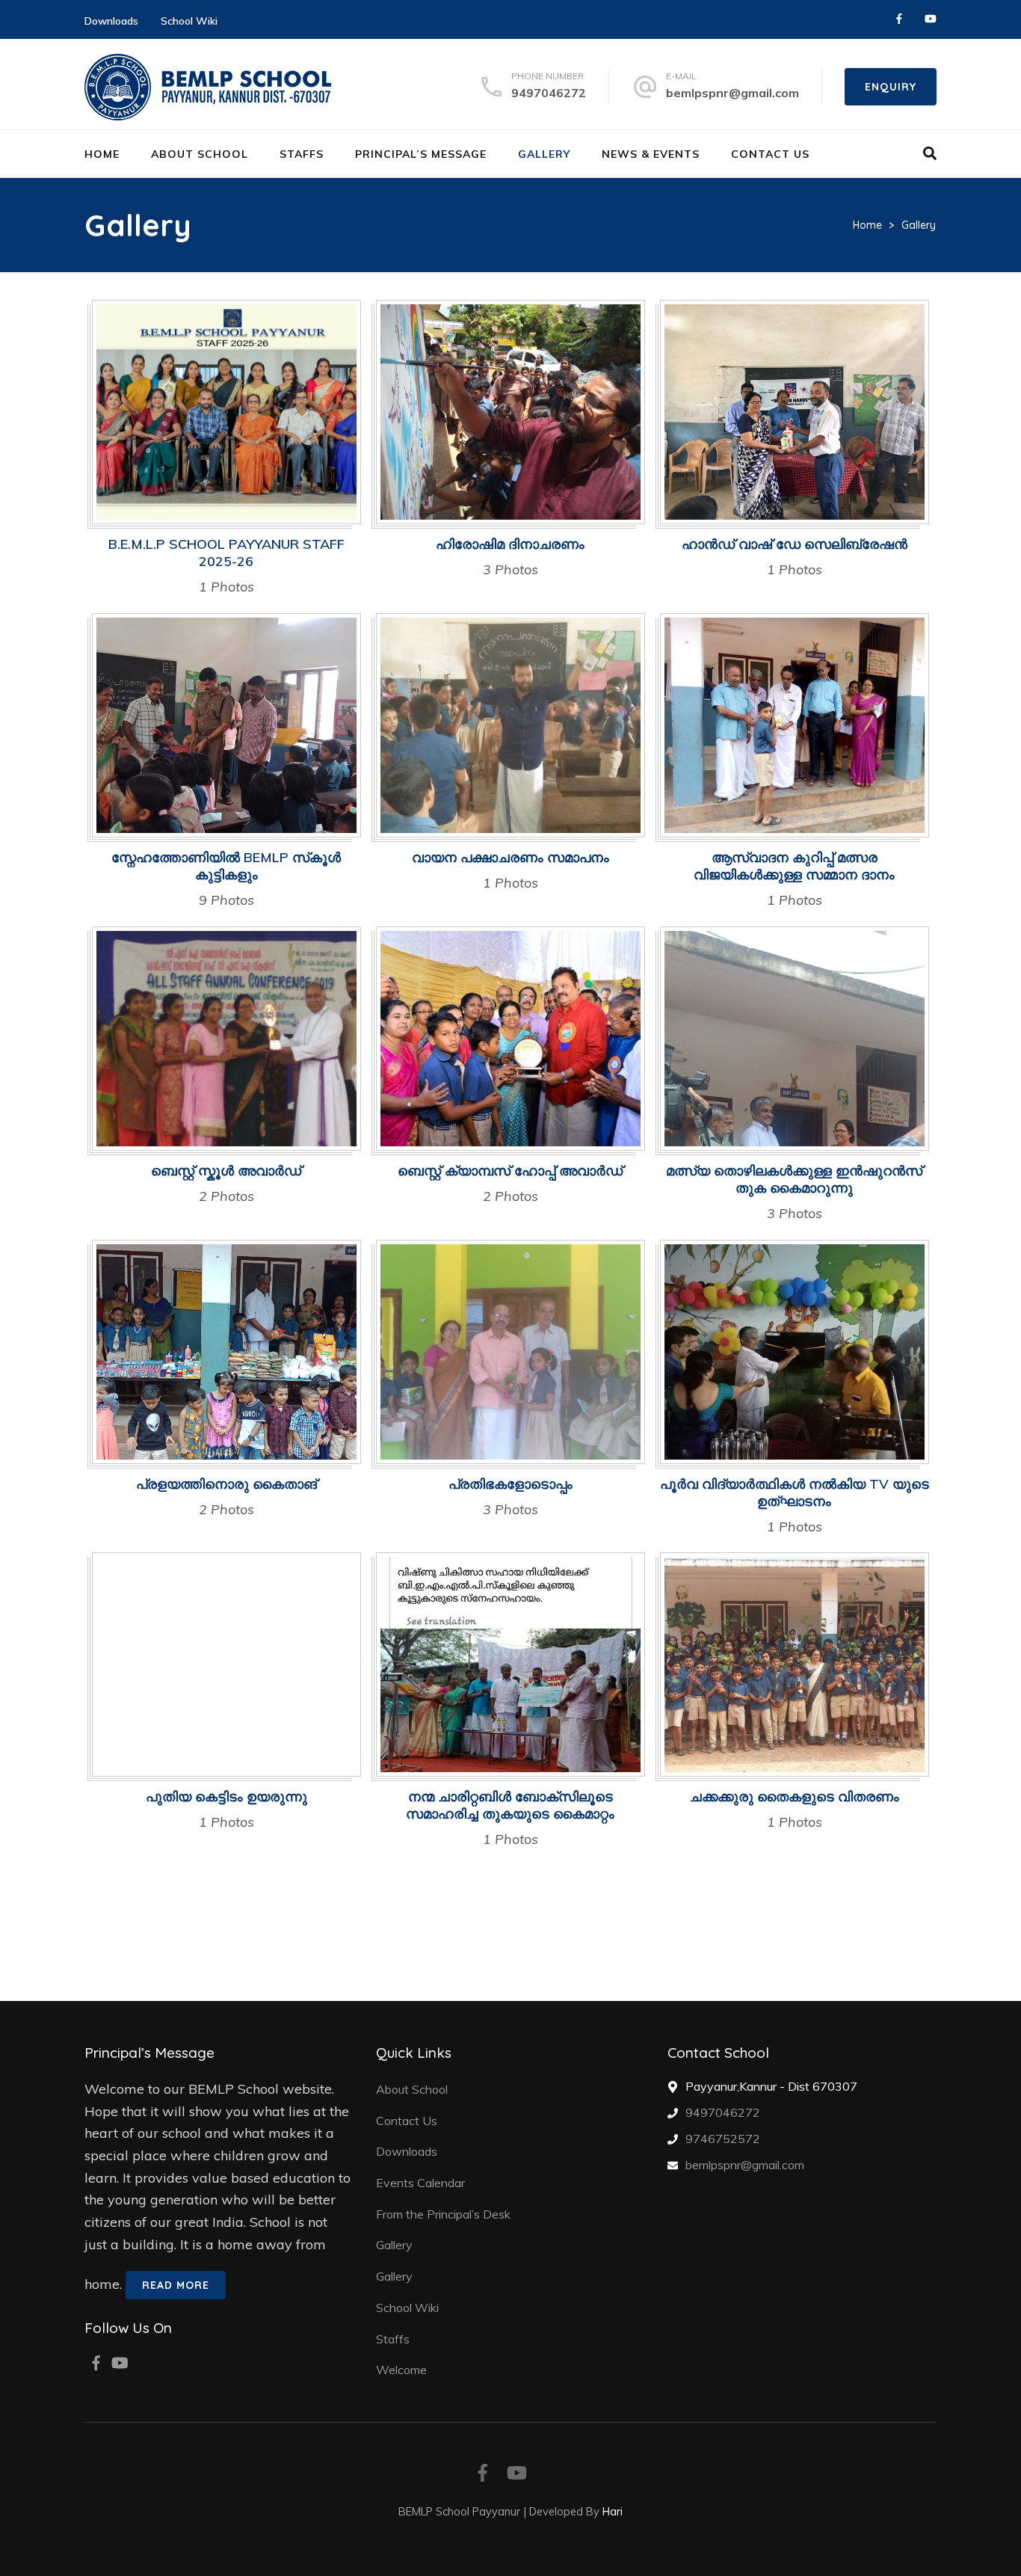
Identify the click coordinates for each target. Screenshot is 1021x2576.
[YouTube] (931, 19)
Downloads (111, 21)
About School (200, 154)
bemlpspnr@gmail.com (732, 93)
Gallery (544, 154)
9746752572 (723, 2139)
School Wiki (189, 21)
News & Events (651, 154)
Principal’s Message (421, 154)
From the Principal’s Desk (443, 2214)
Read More (176, 2285)
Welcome (401, 2370)
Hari (613, 2511)
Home (102, 154)
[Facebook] (899, 19)
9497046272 (549, 93)
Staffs (302, 154)
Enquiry (891, 87)
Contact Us (770, 154)
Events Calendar (420, 2183)
